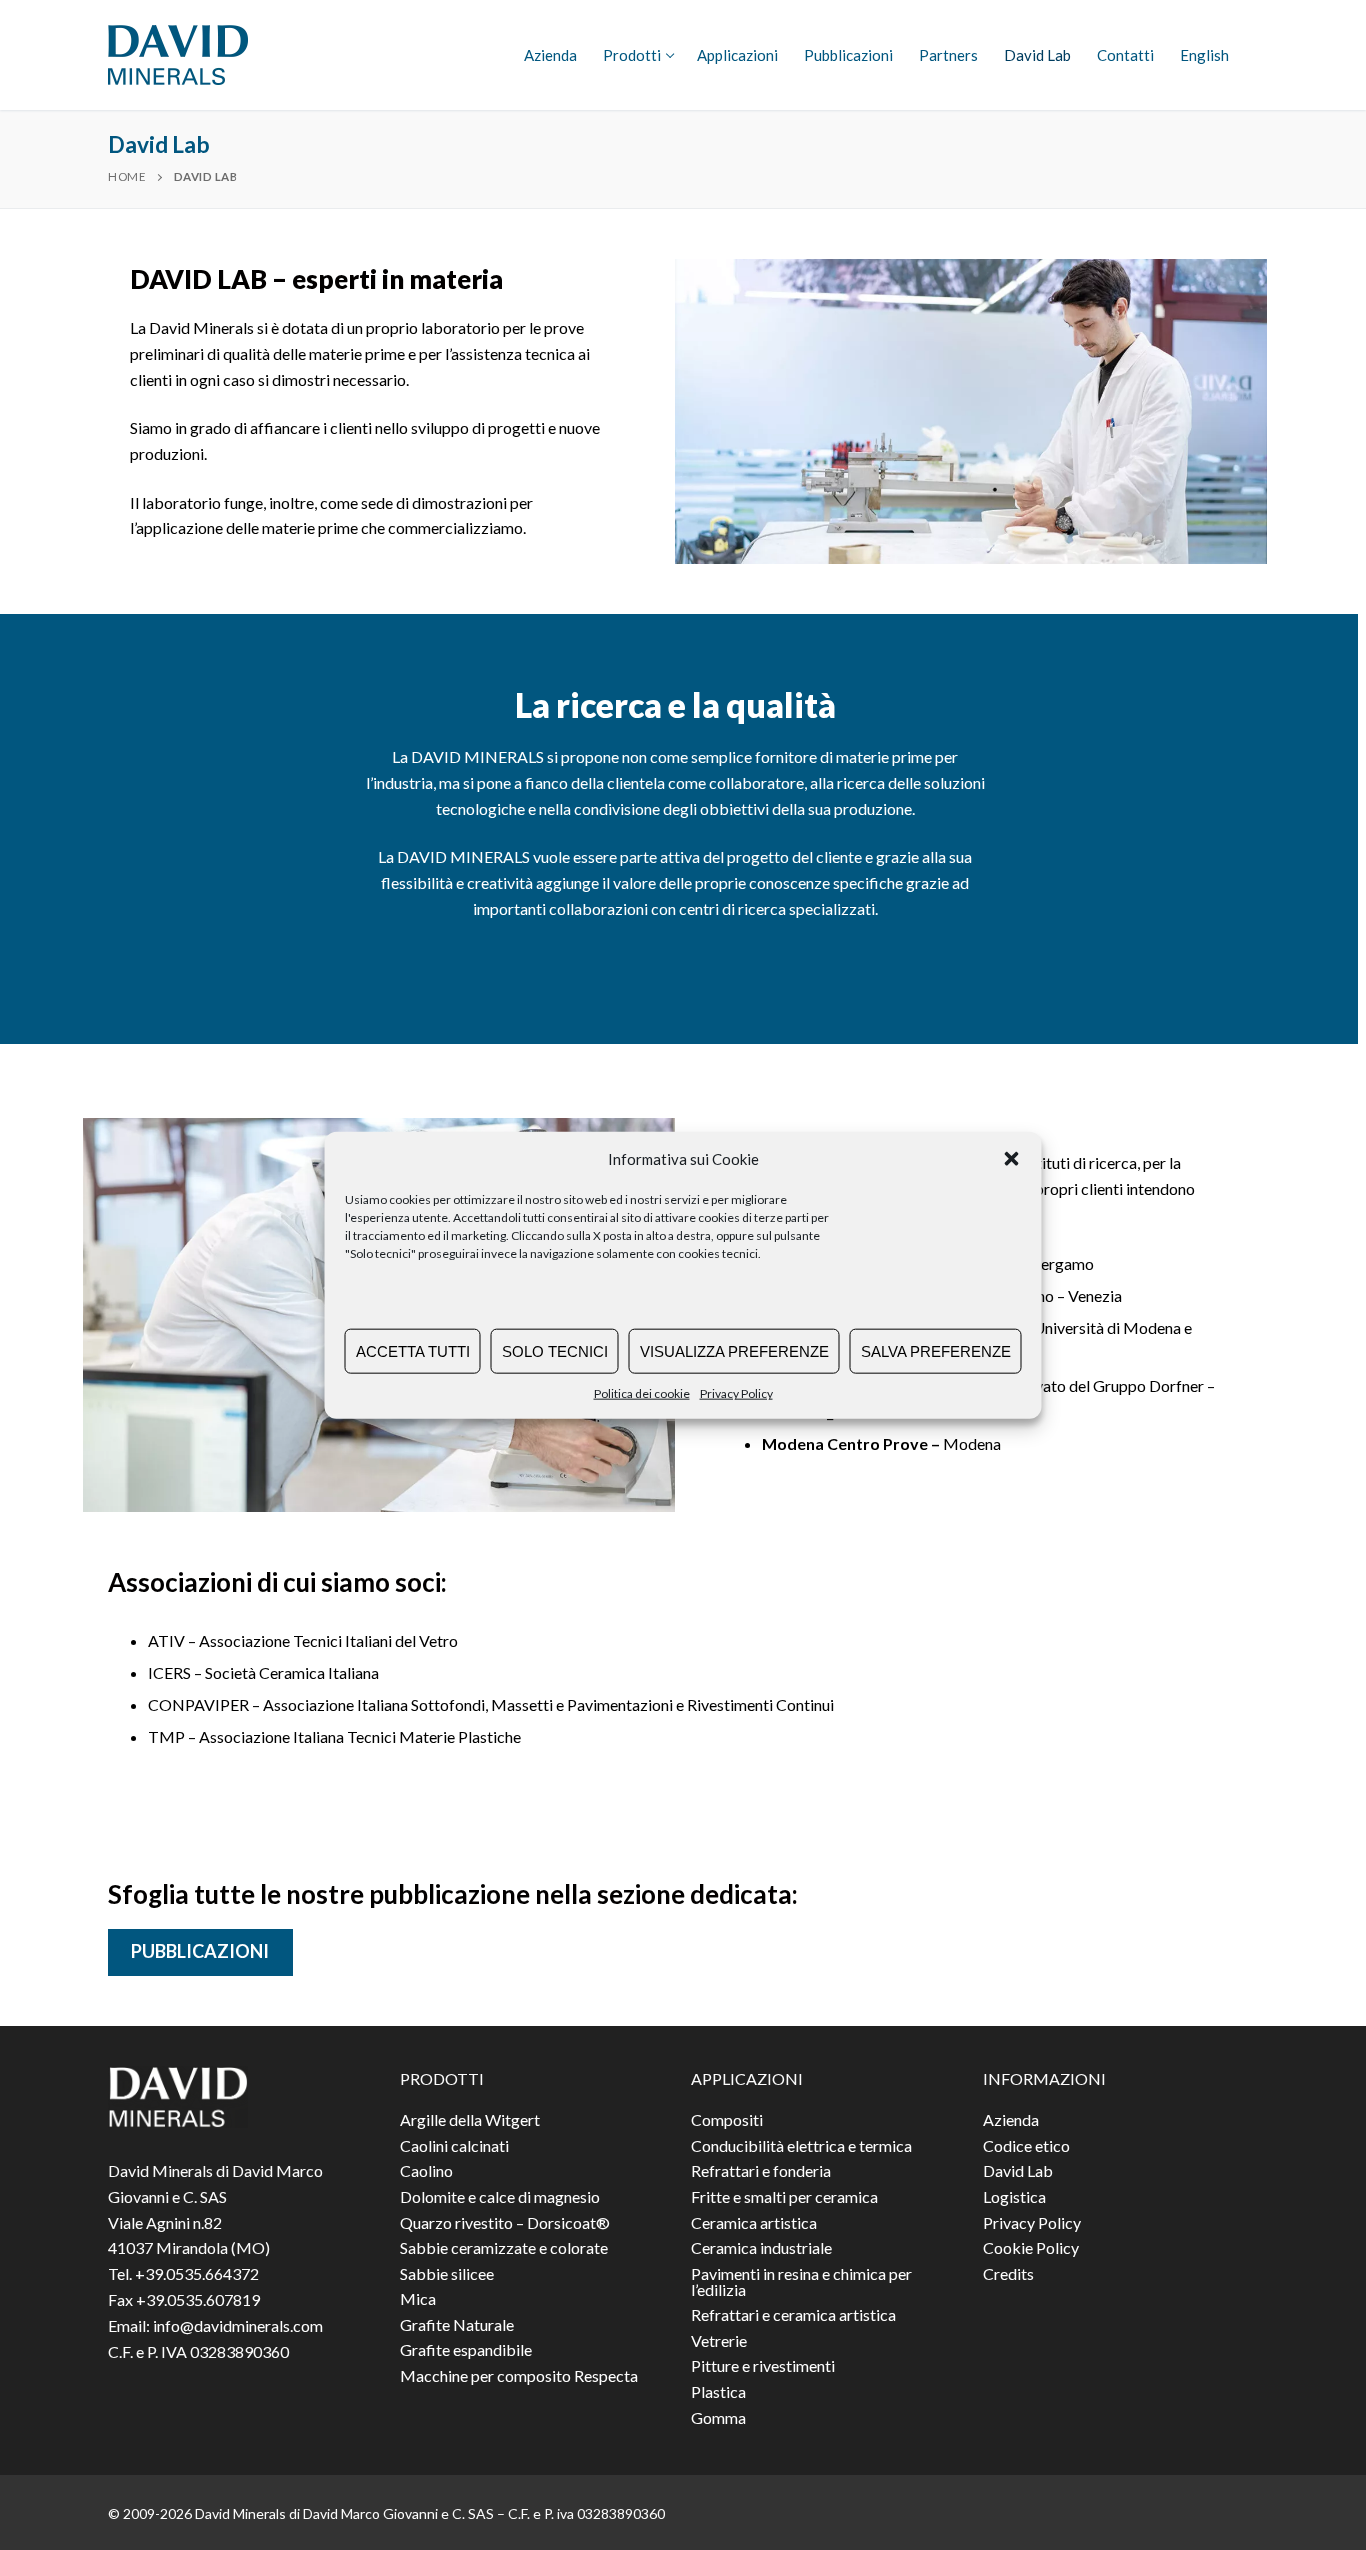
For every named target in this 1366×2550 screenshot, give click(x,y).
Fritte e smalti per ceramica (784, 2197)
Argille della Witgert (470, 2120)
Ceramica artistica (754, 2223)
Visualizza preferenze (734, 1350)
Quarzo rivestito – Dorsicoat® (505, 2223)
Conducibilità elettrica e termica (801, 2146)
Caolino (426, 2171)
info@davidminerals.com (238, 2325)
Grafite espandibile (466, 2350)
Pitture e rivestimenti (763, 2366)
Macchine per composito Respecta (519, 2376)
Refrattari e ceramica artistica (793, 2315)
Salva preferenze (936, 1350)
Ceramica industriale (761, 2248)
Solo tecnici (555, 1350)
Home (127, 176)
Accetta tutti (413, 1350)
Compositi (727, 2120)
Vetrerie (719, 2341)
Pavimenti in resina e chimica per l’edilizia (801, 2282)
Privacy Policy (736, 1393)
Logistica (1014, 2197)
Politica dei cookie (642, 1393)
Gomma (718, 2418)
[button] (1012, 1159)
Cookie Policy (1031, 2248)
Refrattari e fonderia (761, 2171)
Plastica (718, 2392)
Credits (1008, 2274)
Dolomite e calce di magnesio (500, 2197)
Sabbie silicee (447, 2274)
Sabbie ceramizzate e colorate (504, 2248)
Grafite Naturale (457, 2325)
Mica (418, 2299)
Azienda (1011, 2120)
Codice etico (1026, 2146)
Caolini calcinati (454, 2146)
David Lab (1018, 2171)
